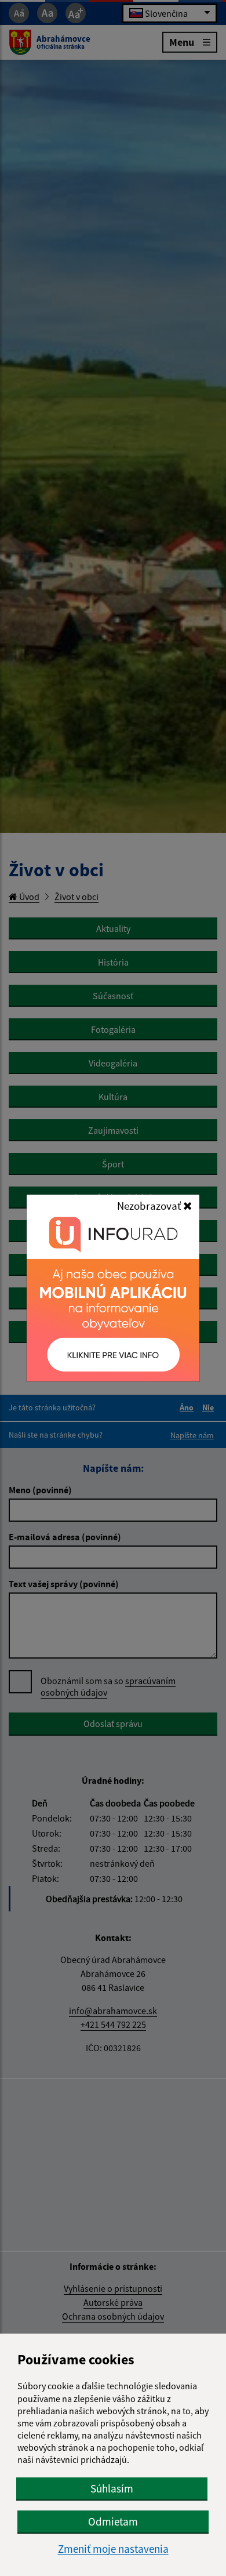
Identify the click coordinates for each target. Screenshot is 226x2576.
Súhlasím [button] (112, 2488)
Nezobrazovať (150, 1206)
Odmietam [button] (113, 2521)
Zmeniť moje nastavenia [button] (113, 2549)
